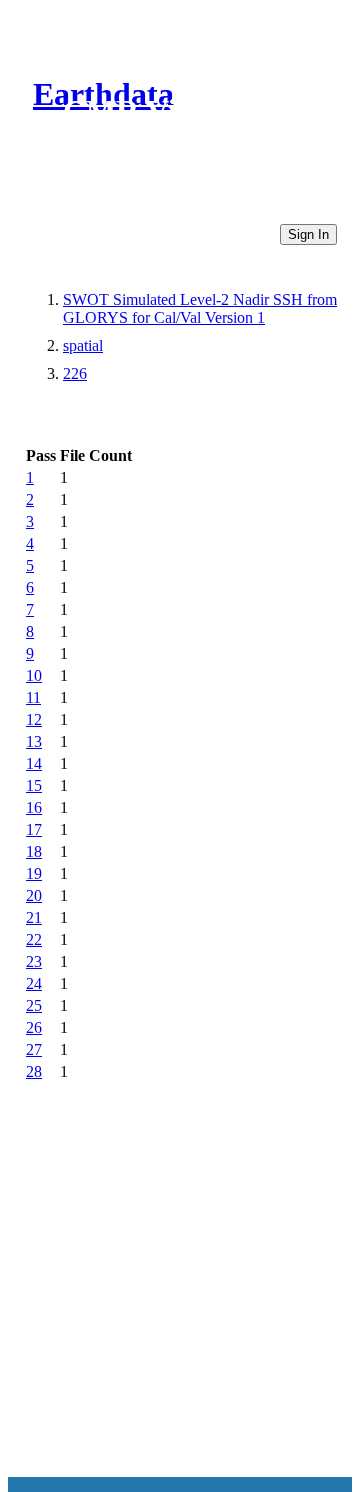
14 (34, 763)
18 (34, 851)
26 (34, 1027)
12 (34, 719)
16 (34, 807)
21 (34, 917)
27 (34, 1049)
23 (34, 961)
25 (34, 1005)
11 (33, 697)
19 (34, 873)
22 (34, 939)
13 (34, 741)
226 (75, 373)
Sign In (308, 234)
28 (34, 1071)
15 (34, 785)
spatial (83, 345)
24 (34, 983)
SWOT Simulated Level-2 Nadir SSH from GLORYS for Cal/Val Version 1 (200, 308)
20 (34, 895)
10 (34, 675)
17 (34, 829)
